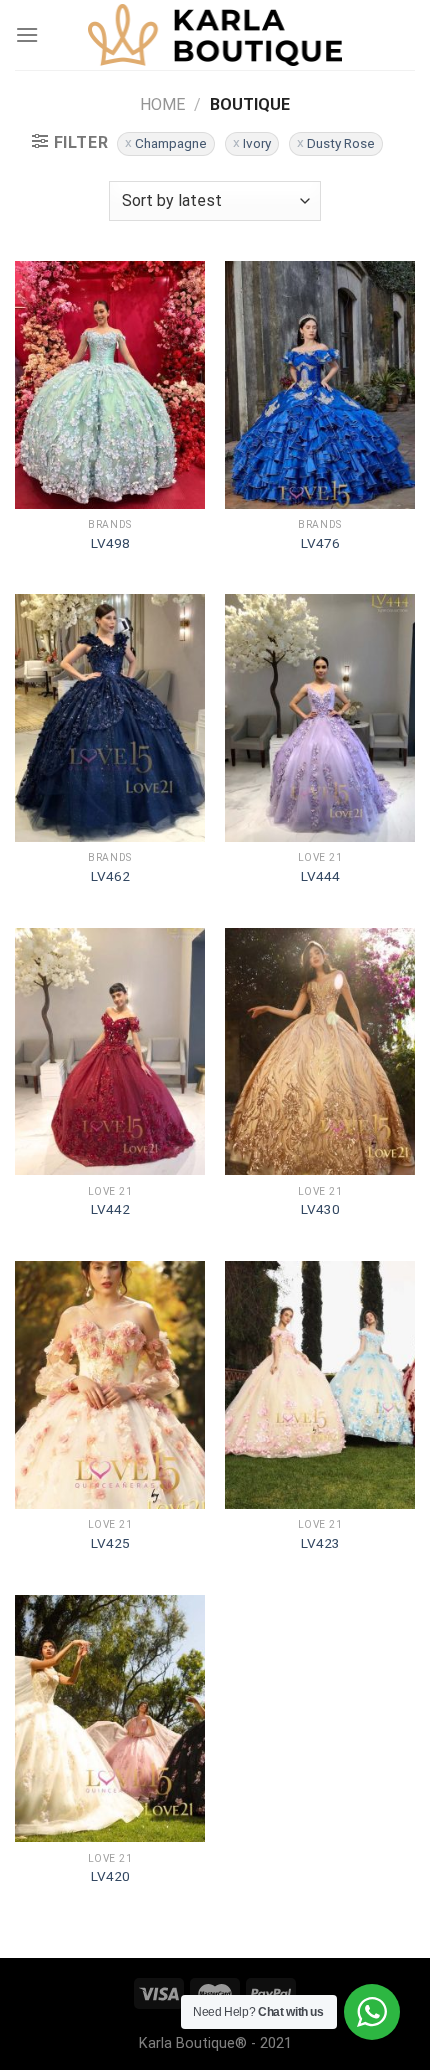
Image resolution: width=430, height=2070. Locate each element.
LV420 (110, 1876)
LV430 (320, 1209)
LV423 (320, 1543)
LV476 (320, 543)
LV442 (110, 1209)
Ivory (257, 143)
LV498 (110, 543)
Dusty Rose (341, 143)
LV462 (110, 876)
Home (162, 104)
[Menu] (27, 34)
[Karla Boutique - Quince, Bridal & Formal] (215, 34)
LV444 (320, 876)
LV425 (110, 1543)
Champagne (171, 143)
